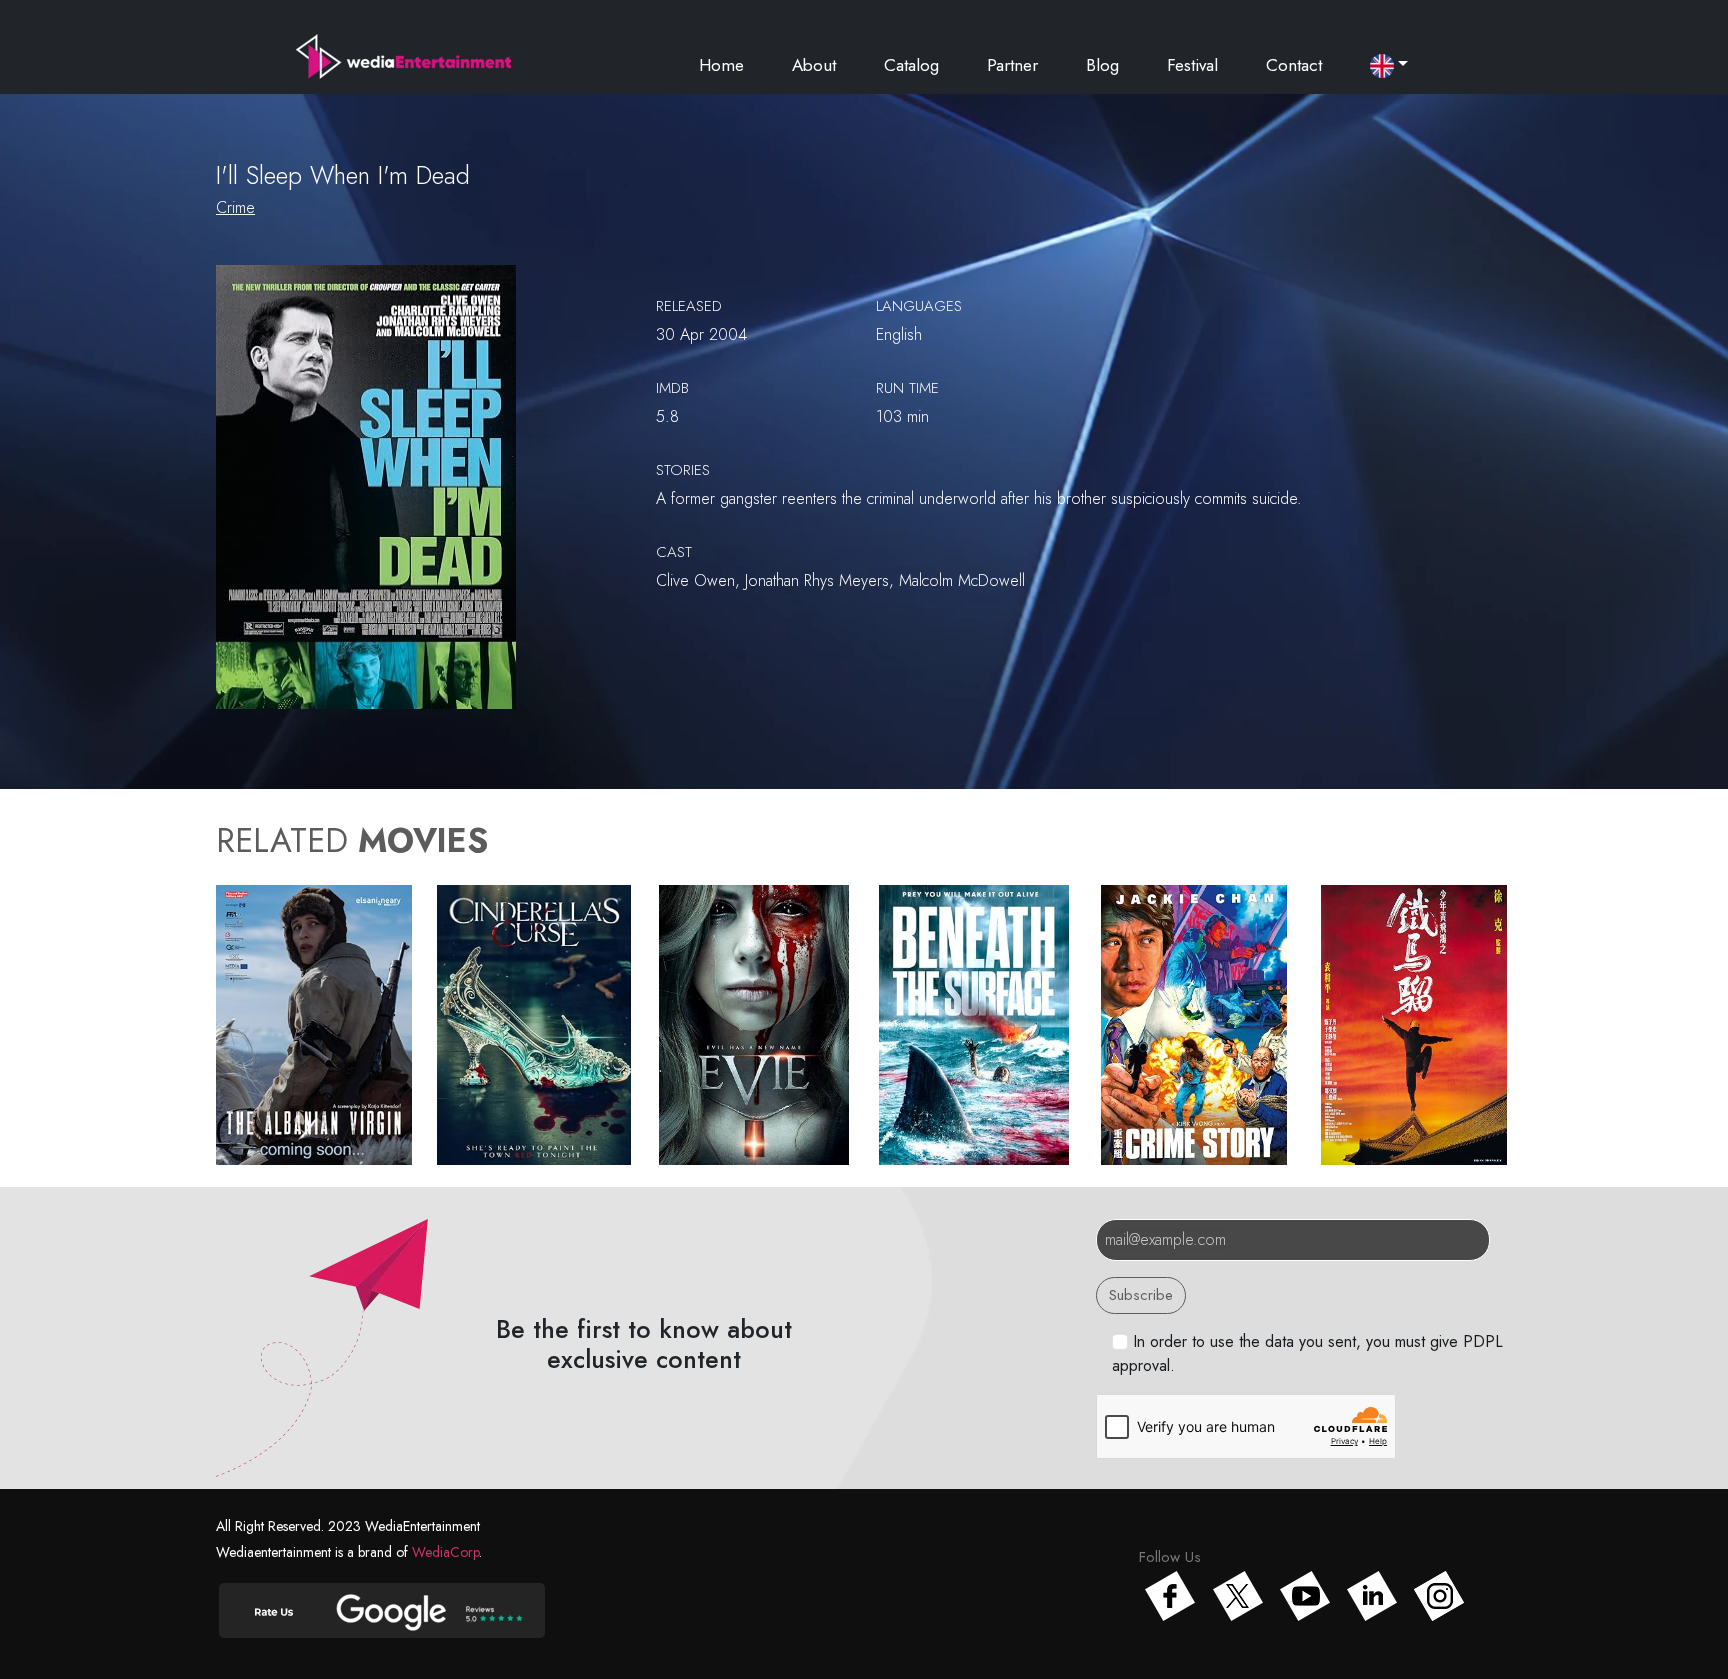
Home (721, 65)
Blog (1102, 65)
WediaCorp (445, 1552)
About (814, 65)
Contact (1294, 65)
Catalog (911, 65)
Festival (1192, 65)
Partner (1012, 65)
